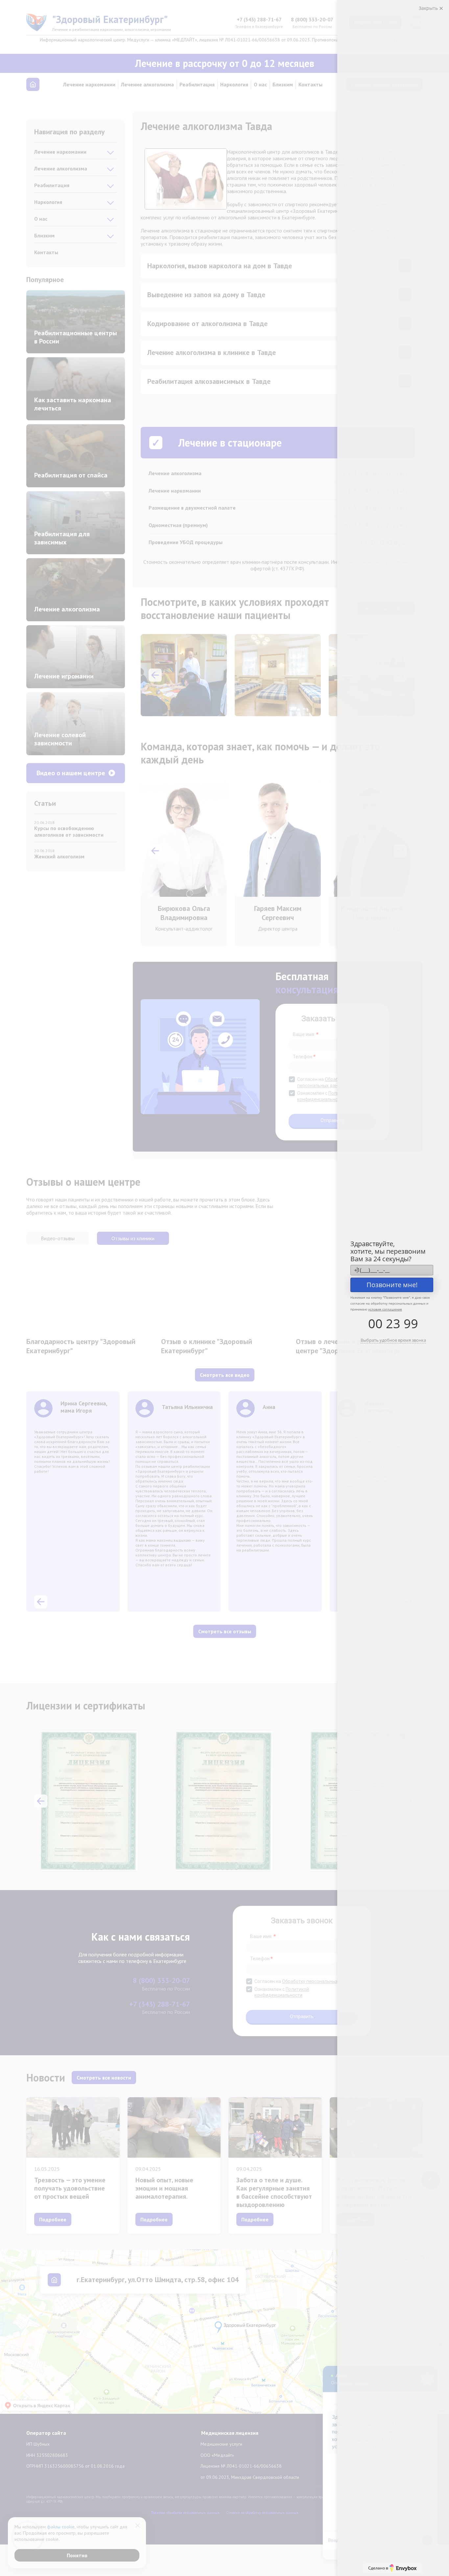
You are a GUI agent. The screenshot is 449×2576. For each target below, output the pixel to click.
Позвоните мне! (392, 1285)
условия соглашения (385, 1309)
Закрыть (429, 8)
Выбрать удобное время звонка (393, 1340)
